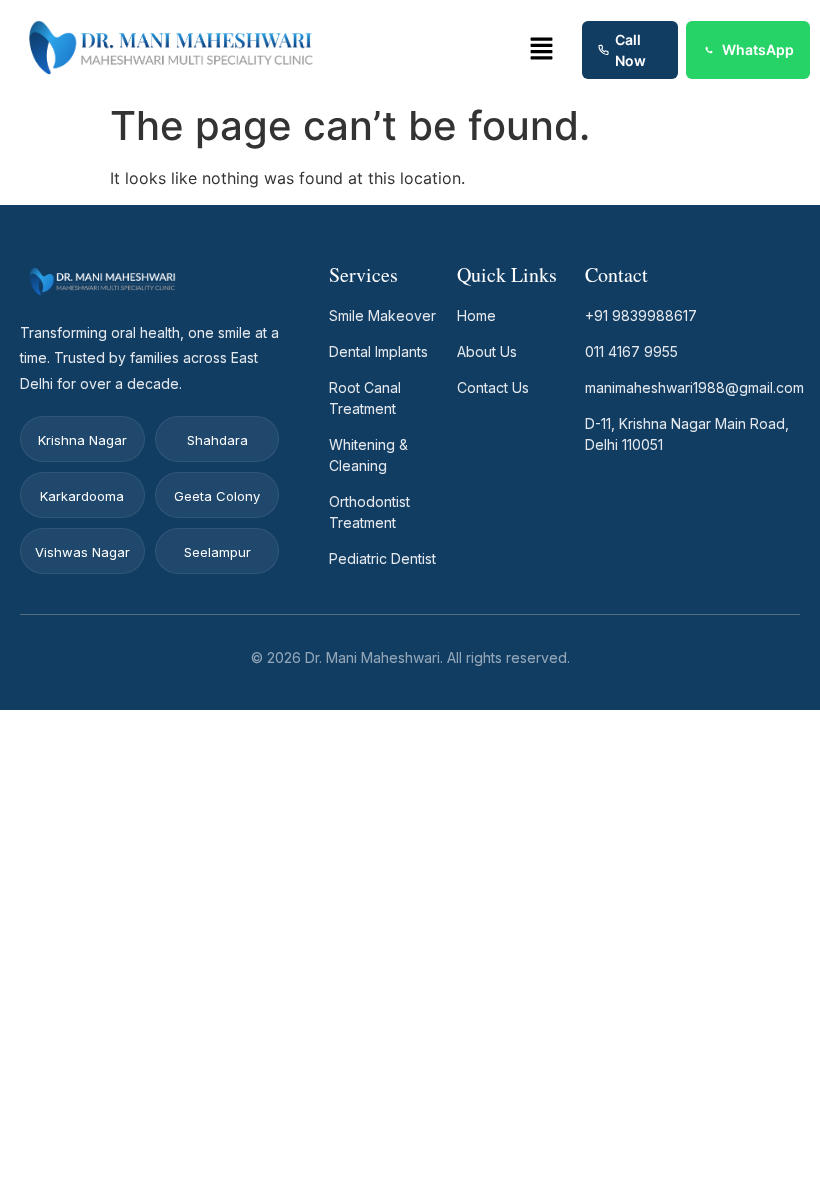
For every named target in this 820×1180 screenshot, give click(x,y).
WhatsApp (758, 49)
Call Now (630, 50)
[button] (542, 49)
